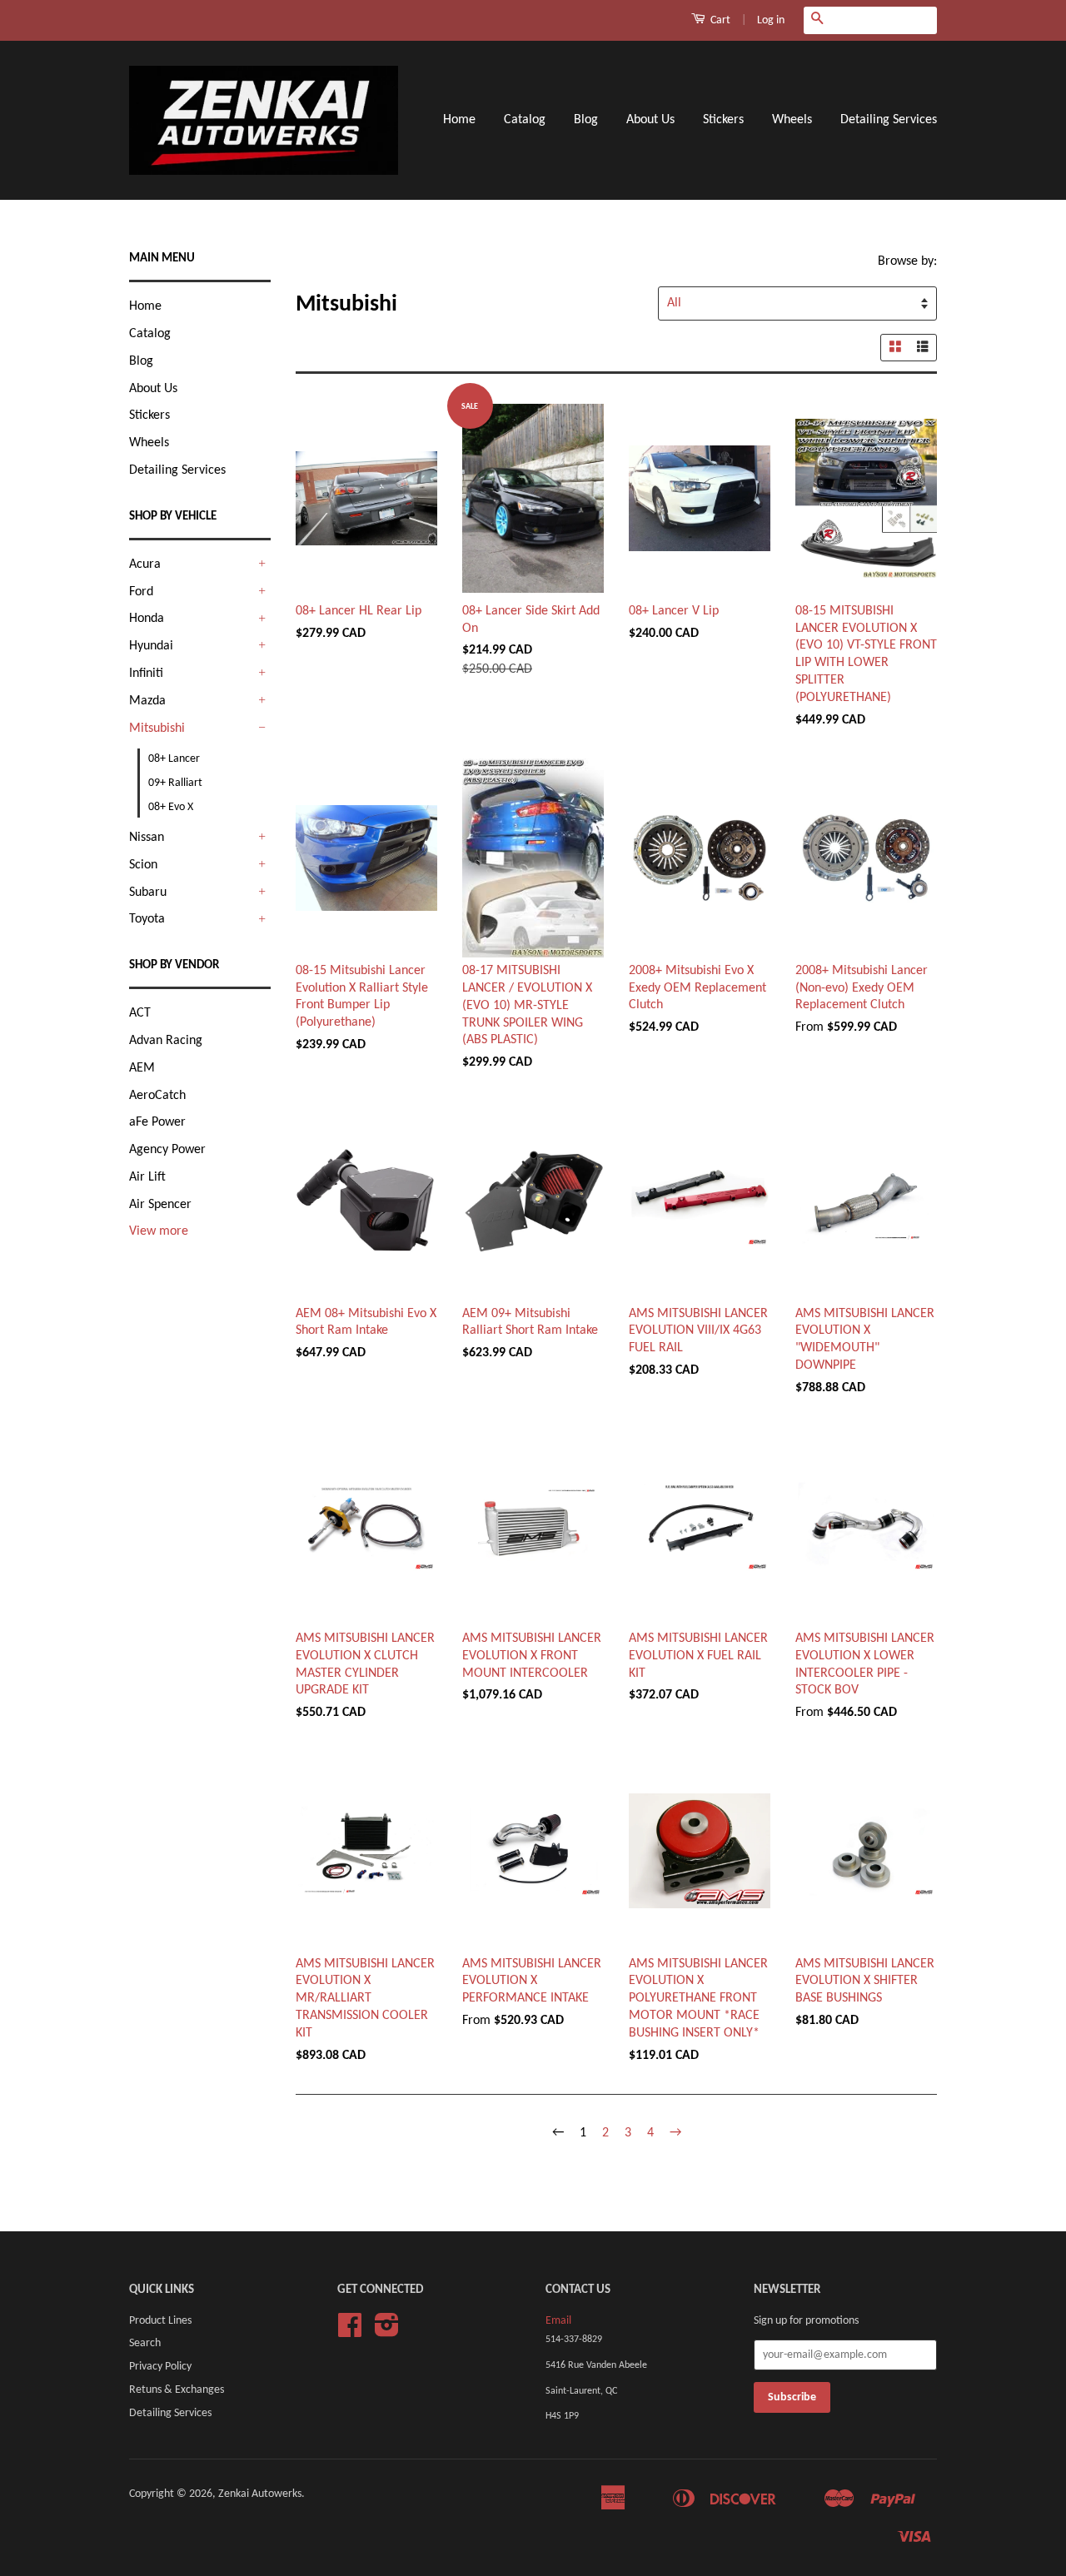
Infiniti (146, 674)
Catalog (525, 120)
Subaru (148, 893)
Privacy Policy (160, 2367)
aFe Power (157, 1122)
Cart (719, 20)
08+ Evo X (171, 807)
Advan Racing (166, 1041)
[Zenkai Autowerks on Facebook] (350, 2332)
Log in (771, 20)
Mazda (147, 701)
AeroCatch (157, 1096)
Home (459, 120)
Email (558, 2321)
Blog (586, 120)
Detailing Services (889, 120)
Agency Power (167, 1150)
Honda (147, 619)
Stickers (723, 120)
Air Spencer (160, 1205)
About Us (650, 120)
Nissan (147, 838)
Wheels (792, 120)
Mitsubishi (157, 729)
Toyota (147, 919)
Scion (143, 865)
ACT (140, 1013)
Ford (141, 592)
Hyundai (151, 646)
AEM (142, 1068)
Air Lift (147, 1177)
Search (145, 2343)
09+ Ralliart (175, 783)
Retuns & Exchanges (177, 2390)
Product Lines (160, 2321)
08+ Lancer (174, 759)
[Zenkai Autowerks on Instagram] (387, 2332)
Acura (145, 564)
